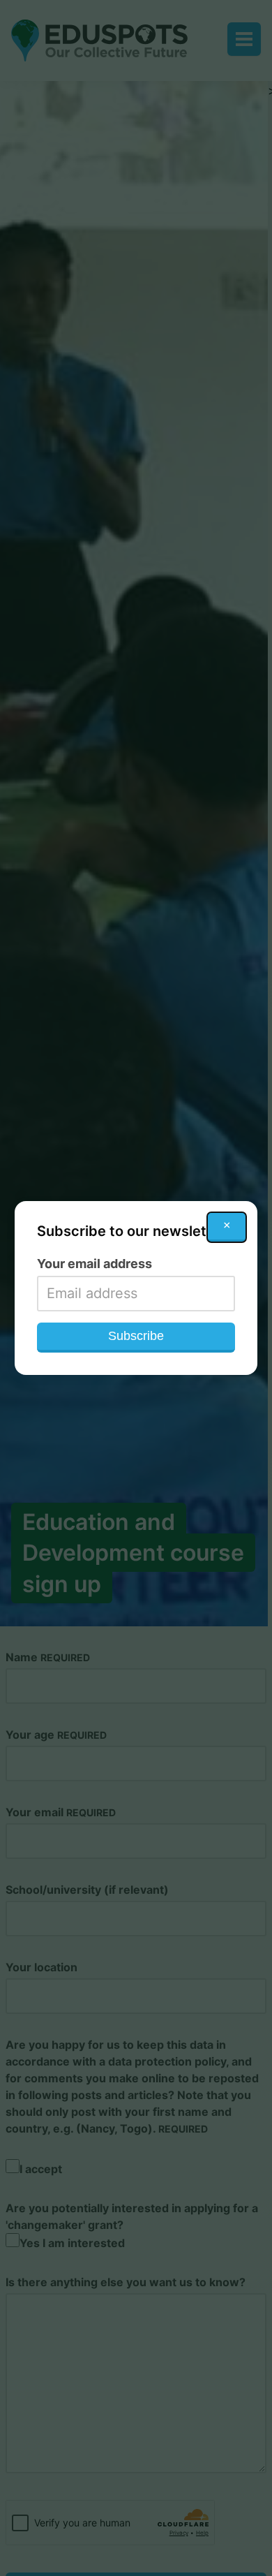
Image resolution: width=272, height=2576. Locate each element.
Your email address (95, 1264)
